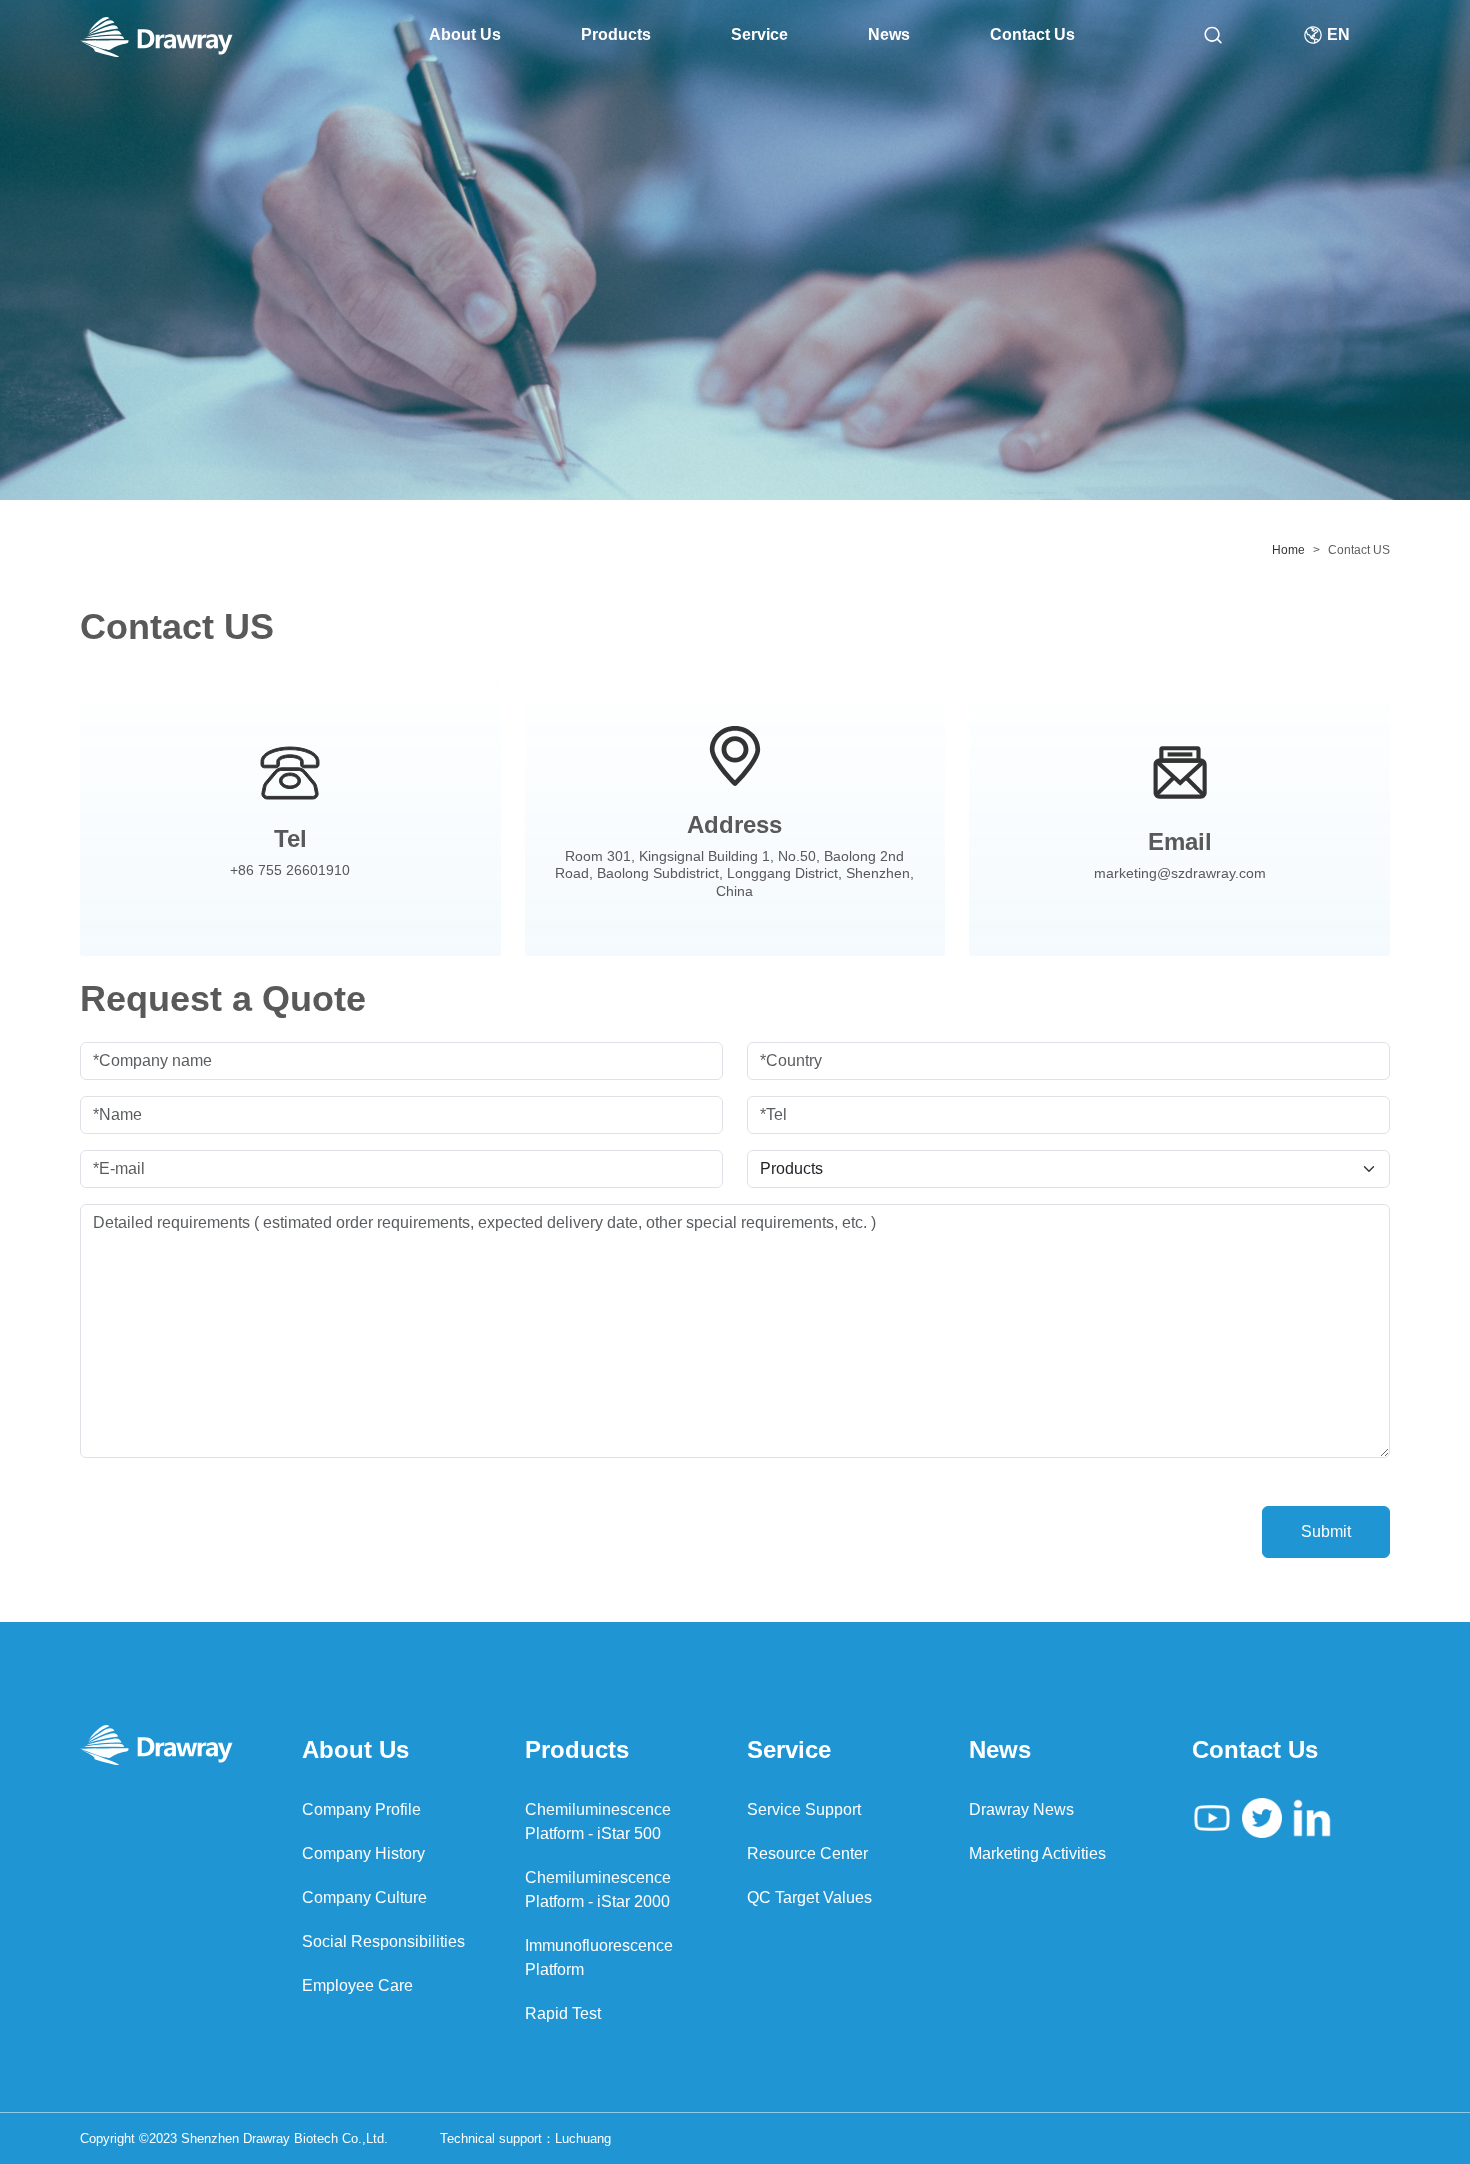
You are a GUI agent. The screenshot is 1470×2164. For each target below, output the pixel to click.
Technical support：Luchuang (525, 2138)
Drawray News (1021, 1809)
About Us (465, 34)
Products (616, 34)
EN (1336, 34)
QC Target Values (809, 1897)
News (889, 34)
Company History (363, 1853)
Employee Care (357, 1985)
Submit (1326, 1531)
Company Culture (364, 1897)
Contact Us (1032, 34)
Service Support (804, 1809)
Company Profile (361, 1809)
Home (1288, 550)
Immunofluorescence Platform (599, 1957)
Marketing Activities (1037, 1853)
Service (759, 34)
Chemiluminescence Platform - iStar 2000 (598, 1889)
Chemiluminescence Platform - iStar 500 (598, 1821)
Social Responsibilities (383, 1941)
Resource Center (807, 1853)
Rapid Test (563, 2013)
